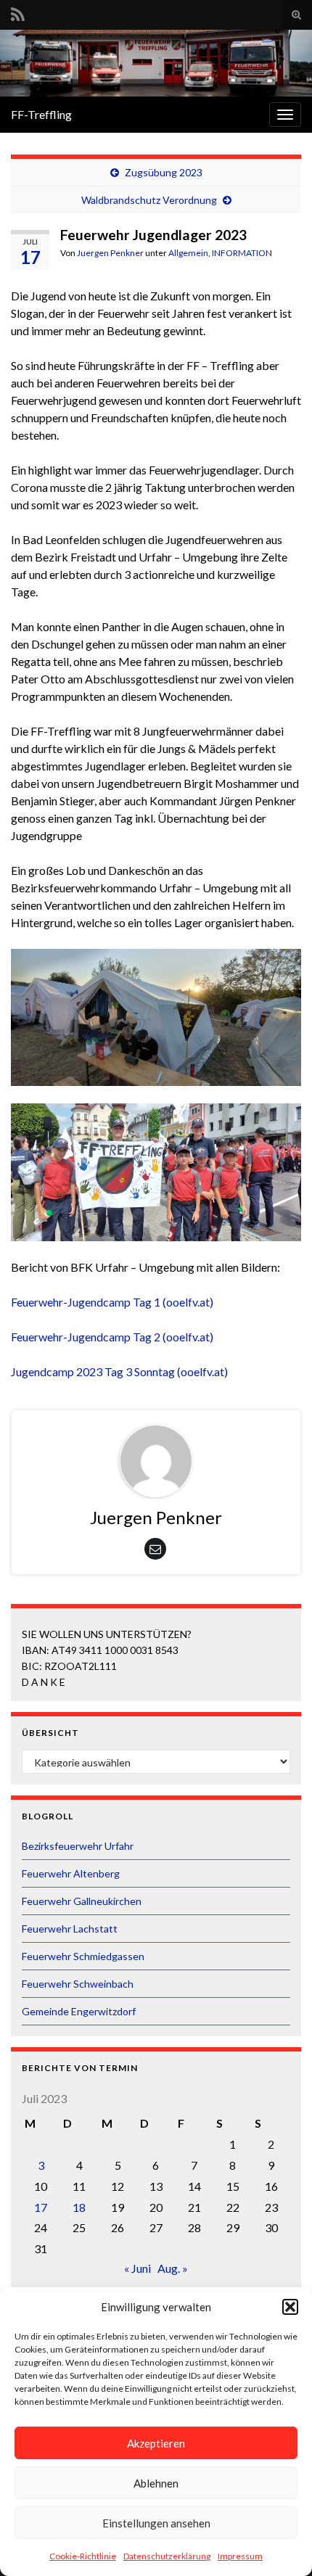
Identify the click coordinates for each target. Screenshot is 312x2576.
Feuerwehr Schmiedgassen (83, 1956)
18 (79, 2207)
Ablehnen (156, 2483)
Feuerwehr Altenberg (71, 1873)
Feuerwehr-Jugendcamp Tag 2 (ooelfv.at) (112, 1337)
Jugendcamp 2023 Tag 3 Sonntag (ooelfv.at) (119, 1371)
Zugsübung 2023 (164, 172)
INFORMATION (242, 253)
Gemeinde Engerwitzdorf (79, 2011)
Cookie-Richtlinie (83, 2556)
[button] (290, 2307)
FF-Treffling (41, 114)
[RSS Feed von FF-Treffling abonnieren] (18, 12)
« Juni (137, 2268)
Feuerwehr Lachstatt (70, 1929)
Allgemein (188, 253)
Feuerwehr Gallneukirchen (82, 1901)
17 (41, 2207)
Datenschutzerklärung (167, 2556)
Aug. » (173, 2268)
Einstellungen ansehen (156, 2523)
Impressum (240, 2556)
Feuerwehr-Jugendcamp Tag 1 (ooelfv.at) (112, 1302)
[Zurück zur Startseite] (156, 63)
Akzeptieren (156, 2443)
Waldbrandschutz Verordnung (149, 200)
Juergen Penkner (110, 253)
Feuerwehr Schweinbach (78, 1984)
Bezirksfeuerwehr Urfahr (78, 1846)
